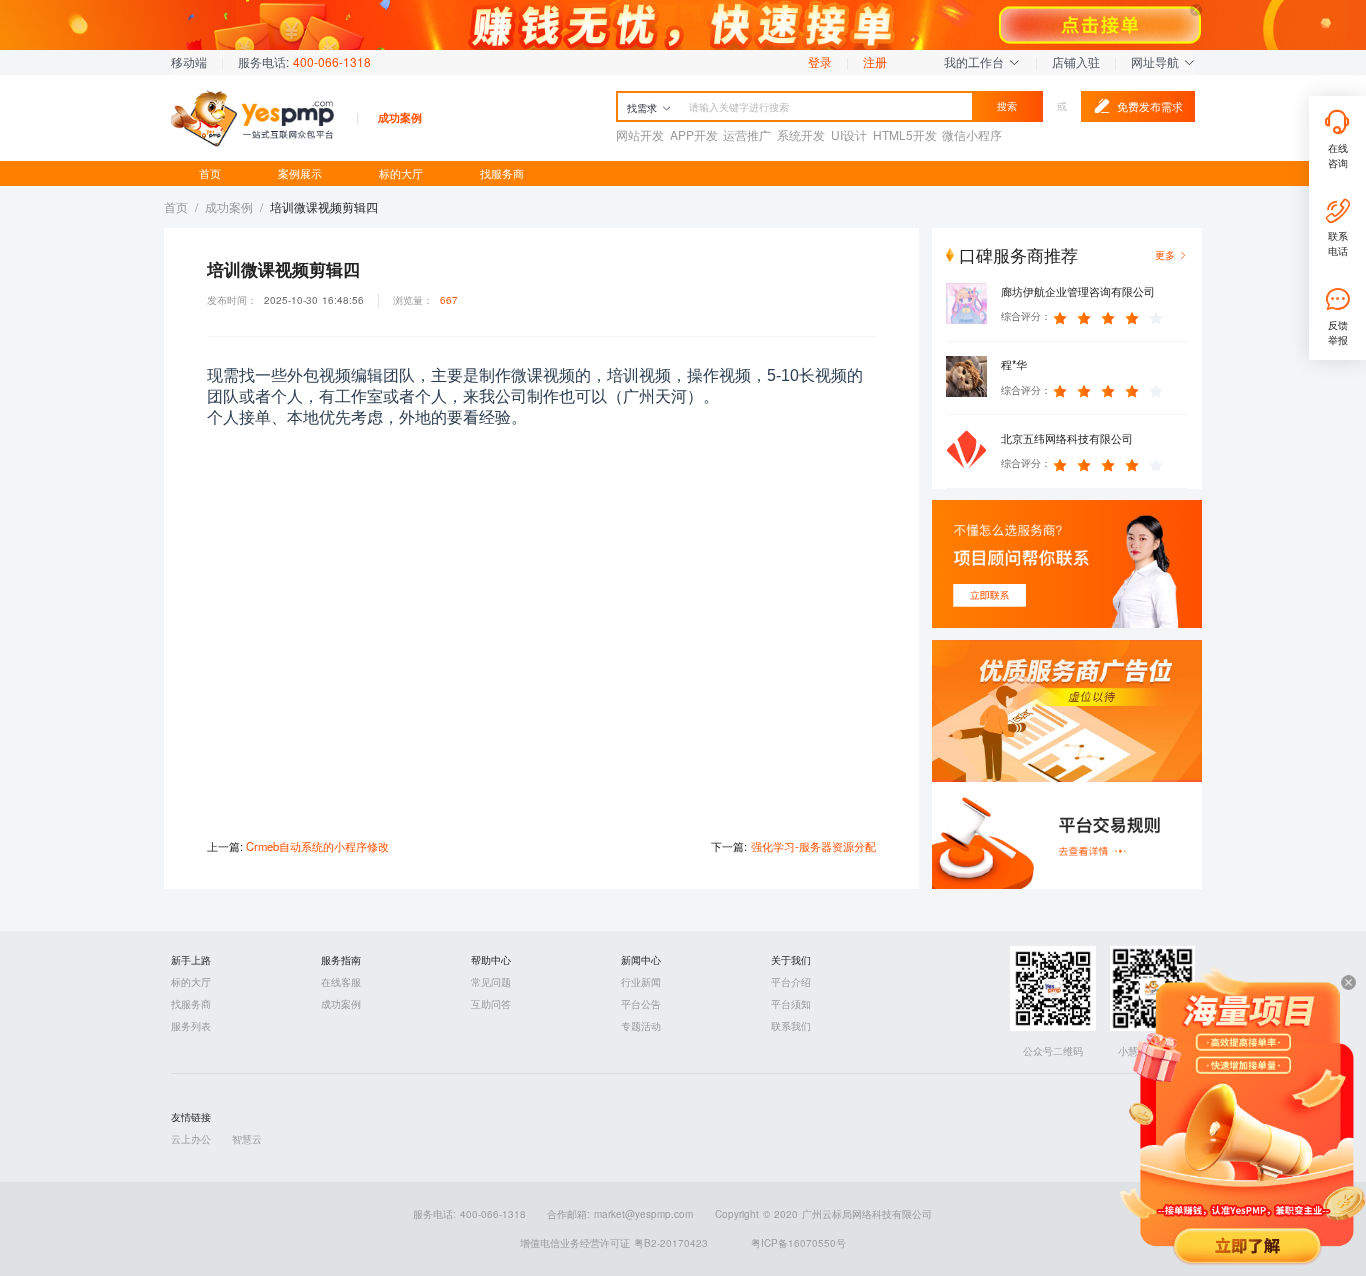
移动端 (189, 61)
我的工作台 (976, 61)
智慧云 (247, 1139)
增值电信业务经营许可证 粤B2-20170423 (614, 1243)
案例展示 (300, 173)
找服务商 (502, 173)
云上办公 (191, 1139)
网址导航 (1157, 61)
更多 (1165, 255)
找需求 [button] (642, 108)
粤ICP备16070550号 (798, 1243)
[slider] (1111, 317)
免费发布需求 (1150, 106)
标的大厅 (401, 173)
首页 (210, 173)
